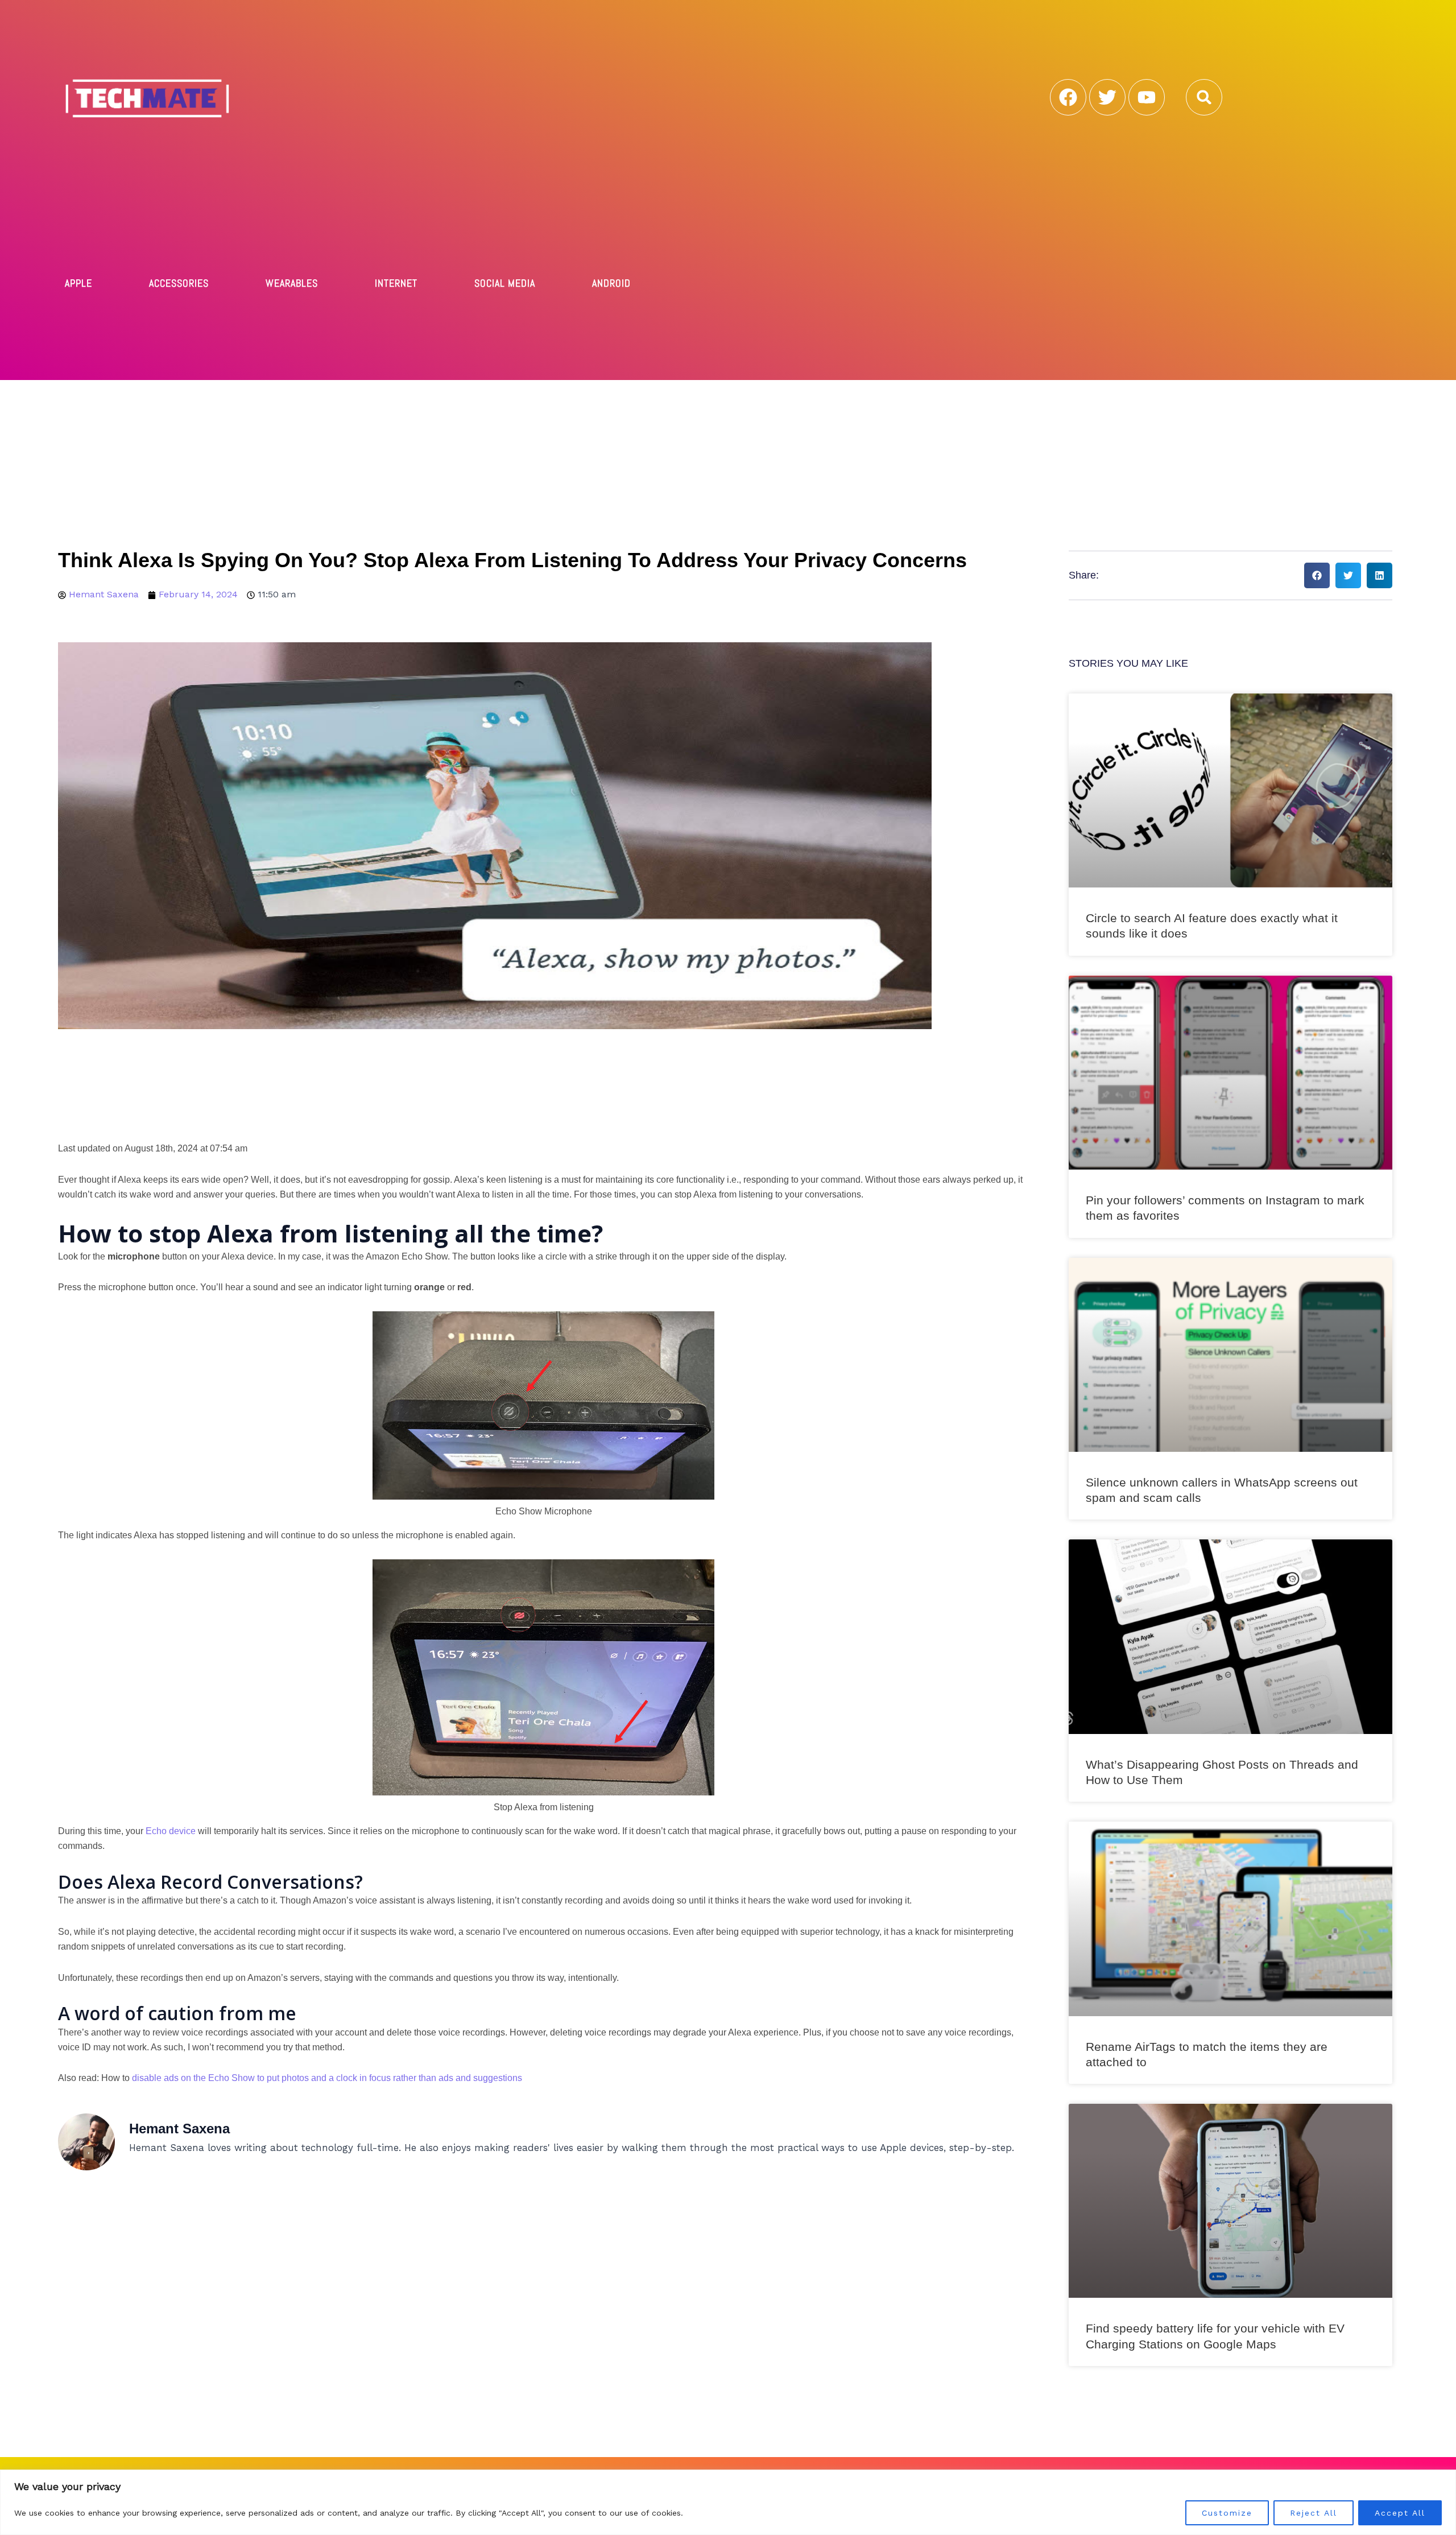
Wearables (292, 283)
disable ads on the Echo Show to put (206, 2078)
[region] (728, 2502)
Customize (1227, 2513)
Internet (396, 283)
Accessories (179, 283)
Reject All (1314, 2513)
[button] (1204, 97)
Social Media (505, 283)
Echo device (171, 1831)
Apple (78, 283)
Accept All (1400, 2513)
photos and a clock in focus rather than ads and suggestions (402, 2078)
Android (611, 283)
